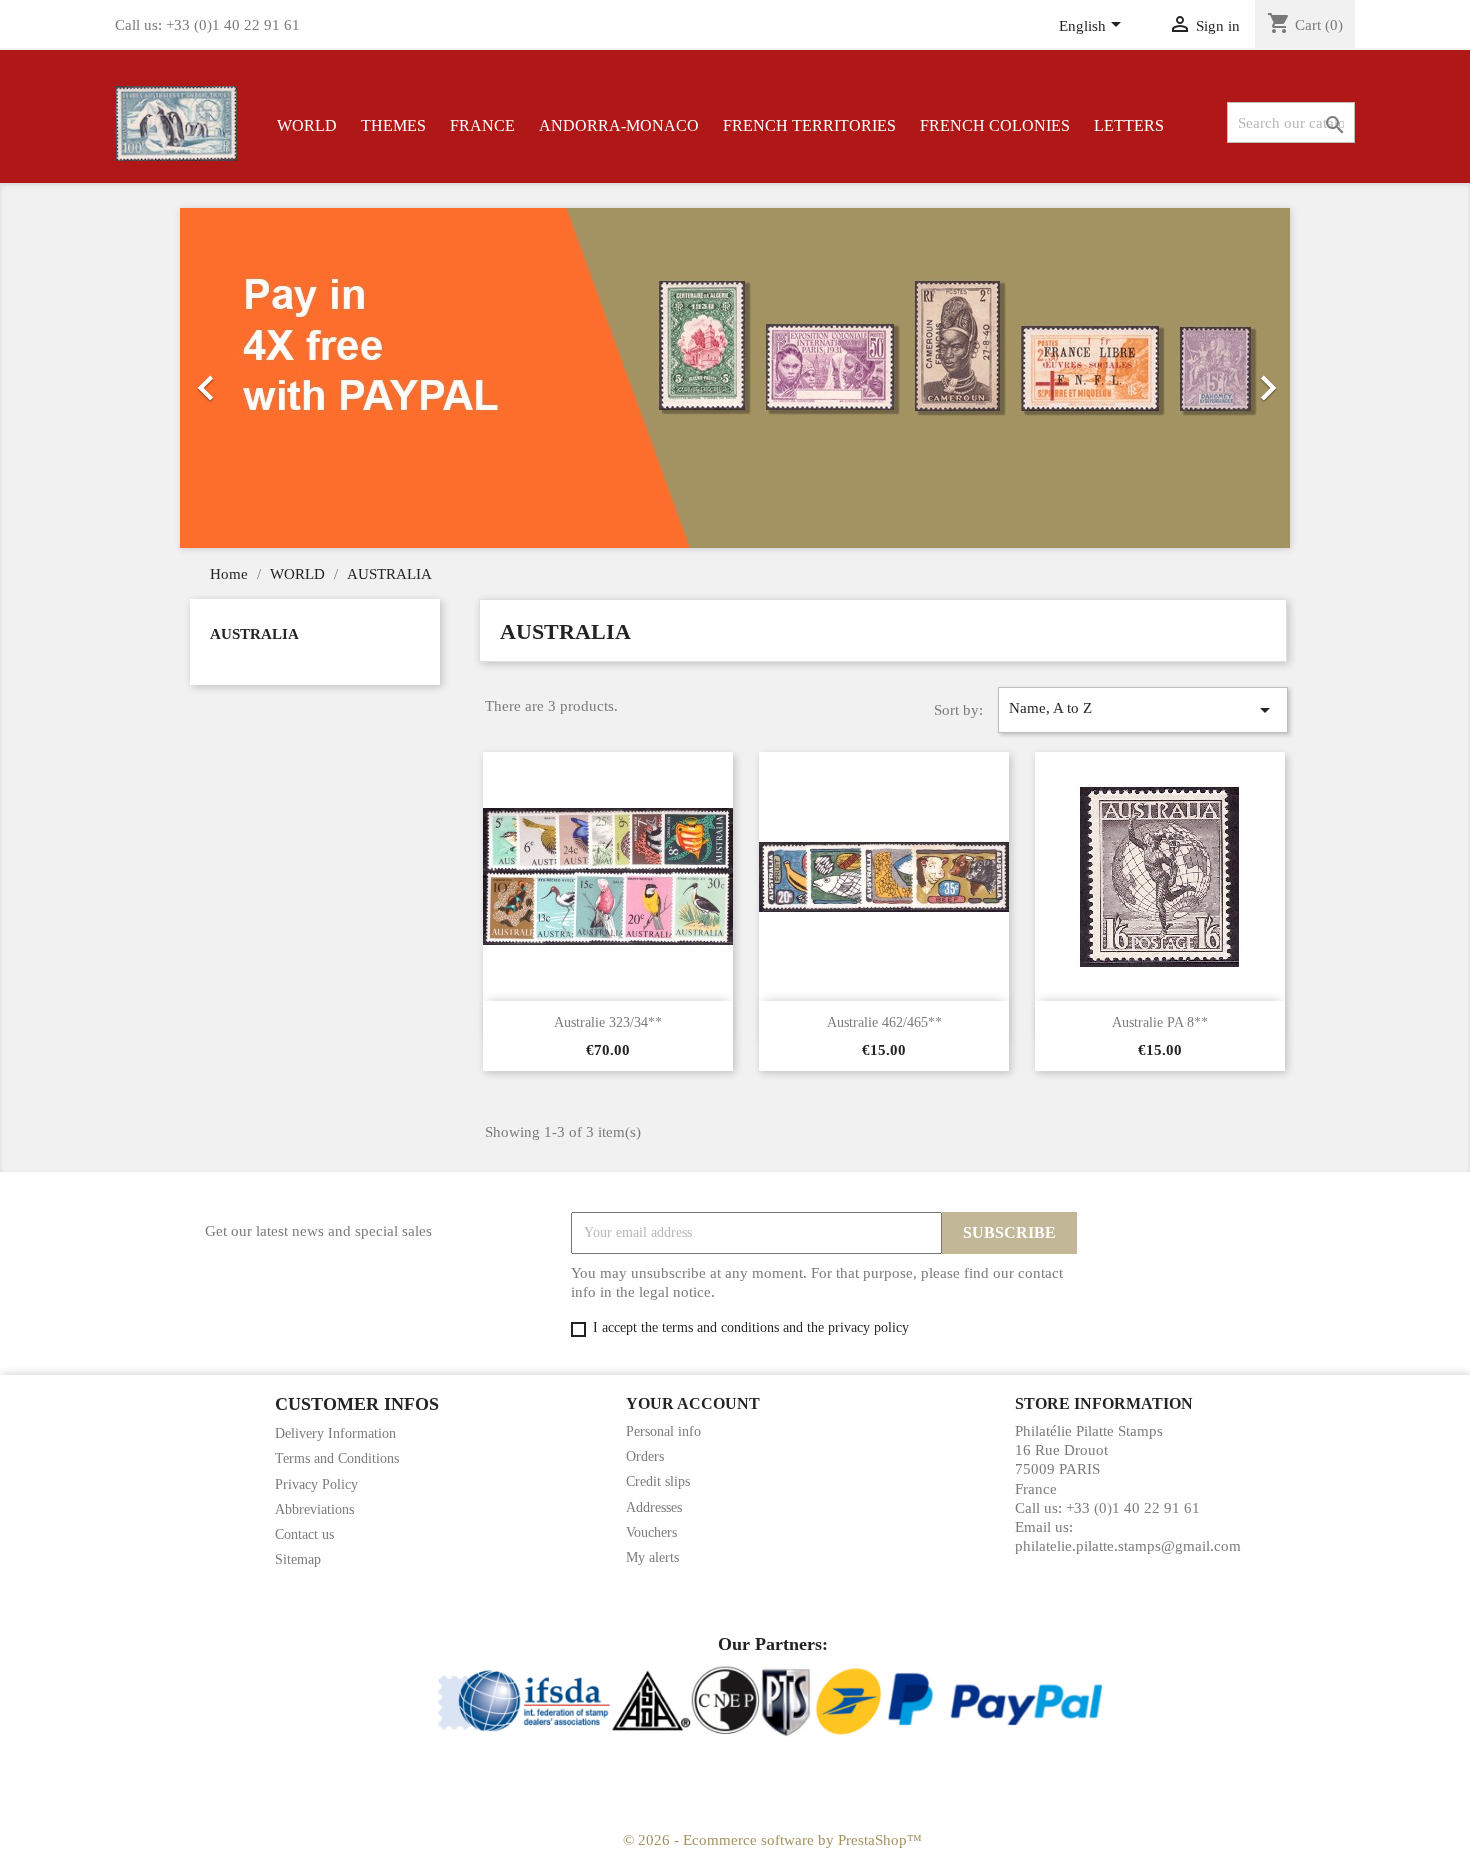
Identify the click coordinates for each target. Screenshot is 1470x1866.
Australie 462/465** (884, 1022)
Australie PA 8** (1160, 1022)
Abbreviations (314, 1509)
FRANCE (482, 125)
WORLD (307, 125)
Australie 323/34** (608, 1022)
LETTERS (1129, 125)
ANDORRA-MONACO (619, 125)
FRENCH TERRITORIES (809, 125)
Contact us (304, 1534)
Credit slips (658, 1481)
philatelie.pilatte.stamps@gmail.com (1128, 1545)
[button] (263, 378)
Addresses (654, 1507)
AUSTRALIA (254, 634)
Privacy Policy (316, 1484)
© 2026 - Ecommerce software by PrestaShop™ (772, 1840)
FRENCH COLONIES (995, 125)
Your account (693, 1403)
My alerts (652, 1557)
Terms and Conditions (337, 1458)
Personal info (663, 1431)
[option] (650, 378)
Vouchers (651, 1532)
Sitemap (298, 1559)
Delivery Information (335, 1433)
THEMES (393, 125)
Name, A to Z (1143, 710)
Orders (645, 1456)
